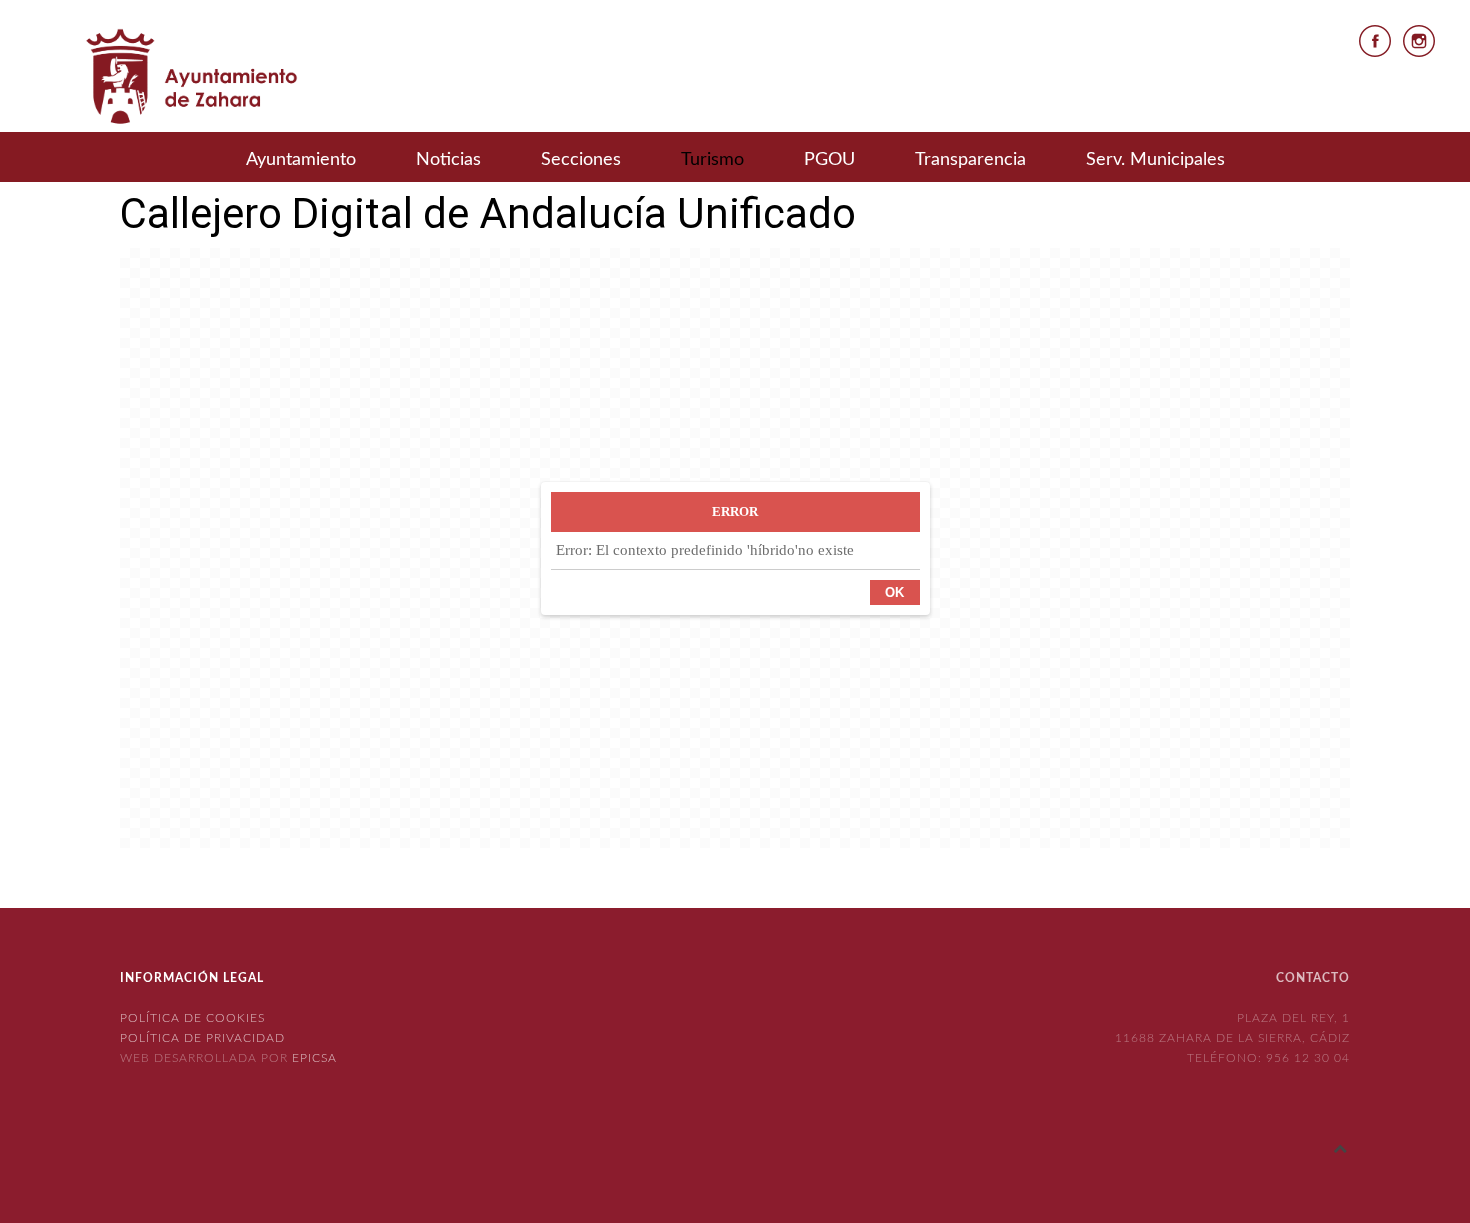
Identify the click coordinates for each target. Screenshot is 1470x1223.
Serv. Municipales (1155, 160)
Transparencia (970, 160)
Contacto (1313, 978)
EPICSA (314, 1058)
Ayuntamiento (301, 160)
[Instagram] (1419, 39)
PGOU (829, 160)
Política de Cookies (192, 1018)
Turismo (712, 160)
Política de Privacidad (202, 1038)
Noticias (448, 160)
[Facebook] (1375, 39)
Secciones (581, 160)
